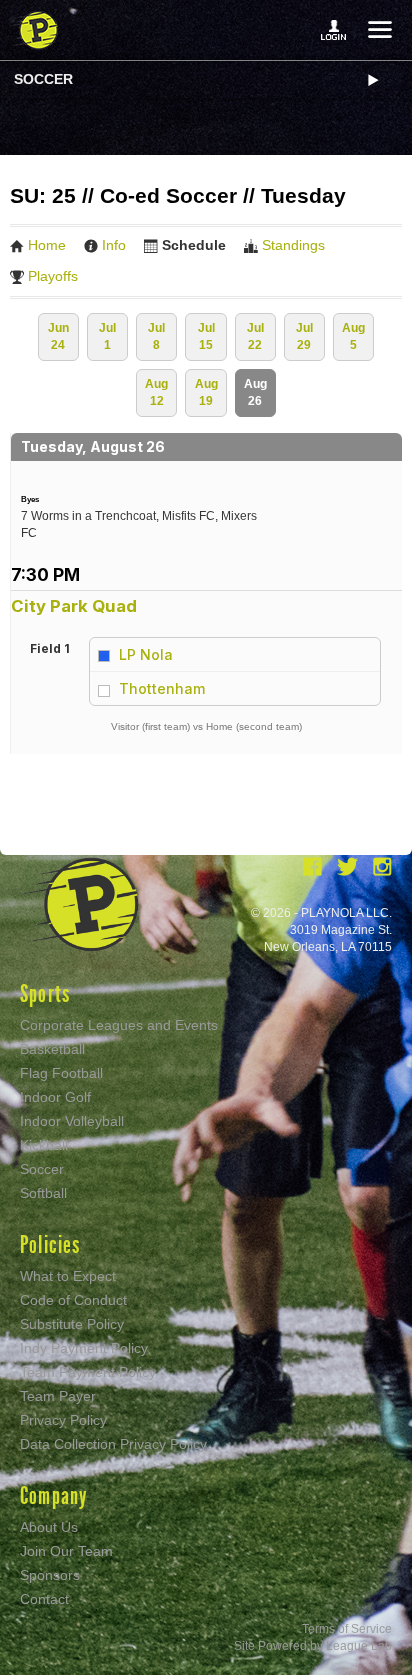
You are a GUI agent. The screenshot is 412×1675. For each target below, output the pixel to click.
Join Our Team (66, 1551)
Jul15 (206, 336)
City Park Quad (74, 606)
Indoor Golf (55, 1097)
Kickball (44, 1145)
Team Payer (58, 1396)
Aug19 (206, 392)
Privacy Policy (63, 1420)
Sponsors (50, 1575)
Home (47, 245)
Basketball (52, 1049)
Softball (43, 1193)
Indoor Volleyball (72, 1121)
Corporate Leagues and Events (119, 1025)
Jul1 (107, 336)
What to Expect (68, 1276)
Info (114, 245)
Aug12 (156, 392)
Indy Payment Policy (84, 1348)
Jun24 (58, 336)
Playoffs (53, 276)
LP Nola (146, 654)
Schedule (194, 245)
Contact (44, 1599)
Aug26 (255, 392)
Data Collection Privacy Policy (113, 1444)
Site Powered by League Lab (313, 1646)
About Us (49, 1527)
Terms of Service (347, 1629)
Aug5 (353, 336)
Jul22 (255, 336)
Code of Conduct (73, 1300)
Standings (293, 245)
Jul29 (304, 336)
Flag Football (61, 1073)
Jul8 (156, 336)
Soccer (43, 79)
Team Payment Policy (88, 1372)
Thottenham (162, 688)
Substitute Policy (72, 1324)
